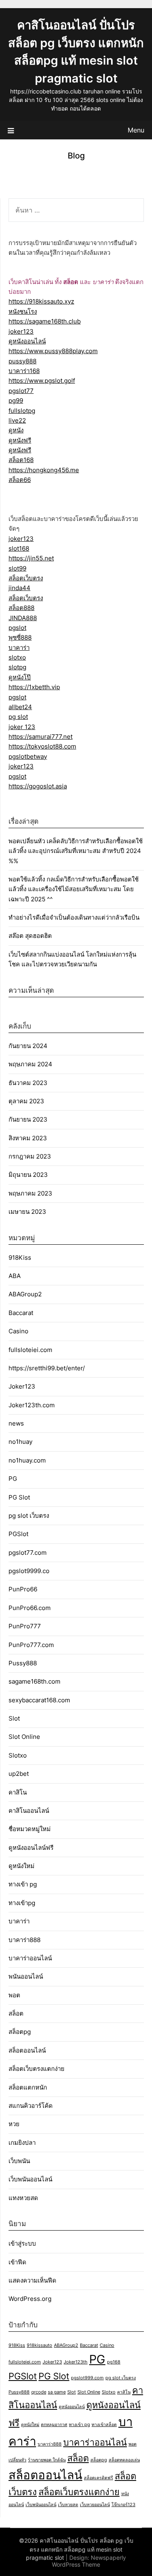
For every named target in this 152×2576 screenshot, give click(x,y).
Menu (136, 130)
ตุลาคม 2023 (26, 1101)
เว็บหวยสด (68, 2505)
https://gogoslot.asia (38, 786)
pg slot (18, 717)
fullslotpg (22, 411)
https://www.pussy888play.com (53, 351)
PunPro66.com (30, 1608)
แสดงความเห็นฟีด (32, 2280)
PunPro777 (25, 1626)
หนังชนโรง (23, 311)
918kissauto (40, 2345)
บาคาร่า (19, 648)
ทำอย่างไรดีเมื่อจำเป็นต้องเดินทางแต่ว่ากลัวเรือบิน (74, 917)
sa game (57, 2392)
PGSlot (18, 1534)
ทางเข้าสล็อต (104, 2425)
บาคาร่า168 (24, 371)
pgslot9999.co (29, 1571)
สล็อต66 (20, 480)
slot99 (17, 568)
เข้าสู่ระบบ (22, 2243)
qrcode (39, 2392)
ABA (15, 1276)
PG (13, 1479)
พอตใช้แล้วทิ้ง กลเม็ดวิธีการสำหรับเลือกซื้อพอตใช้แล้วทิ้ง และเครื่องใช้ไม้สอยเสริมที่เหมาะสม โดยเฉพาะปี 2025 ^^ (74, 889)
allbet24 (20, 707)
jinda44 (19, 588)
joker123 (21, 331)
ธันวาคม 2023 (28, 1083)
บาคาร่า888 (25, 1940)
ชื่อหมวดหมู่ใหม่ (30, 1829)
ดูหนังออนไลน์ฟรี (31, 1848)
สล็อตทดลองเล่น (124, 2460)
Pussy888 (23, 1663)
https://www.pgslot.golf (42, 381)
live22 (17, 420)
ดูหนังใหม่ (21, 1866)
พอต (14, 1995)
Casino (18, 1331)
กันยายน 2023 (28, 1119)
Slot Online (24, 1737)
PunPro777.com (31, 1645)
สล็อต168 (21, 460)
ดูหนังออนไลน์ (27, 341)
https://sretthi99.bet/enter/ (47, 1368)
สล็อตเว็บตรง (26, 578)
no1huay (20, 1442)
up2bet (19, 1774)
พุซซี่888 (20, 637)
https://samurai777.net (41, 737)
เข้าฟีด (17, 2262)
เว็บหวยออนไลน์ (95, 2505)
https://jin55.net (31, 558)
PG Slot (19, 1497)
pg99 (16, 400)
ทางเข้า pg (23, 1884)
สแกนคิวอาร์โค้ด (31, 2106)
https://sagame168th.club (45, 321)
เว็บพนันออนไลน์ (30, 2179)
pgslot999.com (87, 2378)
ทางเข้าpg (22, 1903)
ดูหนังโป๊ (20, 677)
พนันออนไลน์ (26, 1976)
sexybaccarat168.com (39, 1700)
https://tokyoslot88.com (42, 746)
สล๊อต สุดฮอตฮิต (30, 936)
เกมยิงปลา (22, 2143)
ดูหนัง (16, 430)
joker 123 (22, 727)
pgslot (17, 628)
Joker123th (76, 2362)
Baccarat (21, 1313)
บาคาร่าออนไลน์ (30, 1958)
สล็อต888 (21, 608)
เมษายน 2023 (27, 1212)
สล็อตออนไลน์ (27, 2050)
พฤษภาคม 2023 (30, 1193)
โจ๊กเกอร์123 (123, 2505)
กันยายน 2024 (28, 1046)
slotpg (17, 667)
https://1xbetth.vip (34, 687)
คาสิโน (18, 1792)
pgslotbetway (28, 756)
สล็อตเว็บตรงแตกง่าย (36, 2069)
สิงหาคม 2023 (28, 1138)
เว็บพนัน (19, 2161)
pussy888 (22, 361)
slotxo (17, 657)
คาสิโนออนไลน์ (29, 1811)
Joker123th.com (32, 1405)
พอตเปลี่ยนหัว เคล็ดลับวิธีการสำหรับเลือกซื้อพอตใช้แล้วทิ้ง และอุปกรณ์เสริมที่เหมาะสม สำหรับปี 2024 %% (76, 851)
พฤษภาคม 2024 (30, 1064)
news (16, 1423)
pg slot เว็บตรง (29, 1516)
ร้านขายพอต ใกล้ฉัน (47, 2460)
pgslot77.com (28, 1553)
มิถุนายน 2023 (28, 1175)
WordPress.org (30, 2299)
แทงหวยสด (23, 2198)
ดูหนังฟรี (20, 440)
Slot (14, 1718)
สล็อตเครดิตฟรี (98, 2478)
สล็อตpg (20, 2032)
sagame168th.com (34, 1681)
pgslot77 (21, 391)
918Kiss (20, 1258)
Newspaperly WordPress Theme (89, 2561)
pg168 (114, 2362)
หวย (14, 2124)
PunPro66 (23, 1589)
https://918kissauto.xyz (41, 301)
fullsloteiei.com (30, 1350)
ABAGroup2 (25, 1294)
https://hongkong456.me (44, 470)
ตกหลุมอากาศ (54, 2425)
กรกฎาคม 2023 (30, 1156)
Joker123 (22, 1386)
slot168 (19, 548)
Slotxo (18, 1755)
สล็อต (16, 2013)
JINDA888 (23, 618)
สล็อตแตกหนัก (28, 2087)
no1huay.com (27, 1460)
